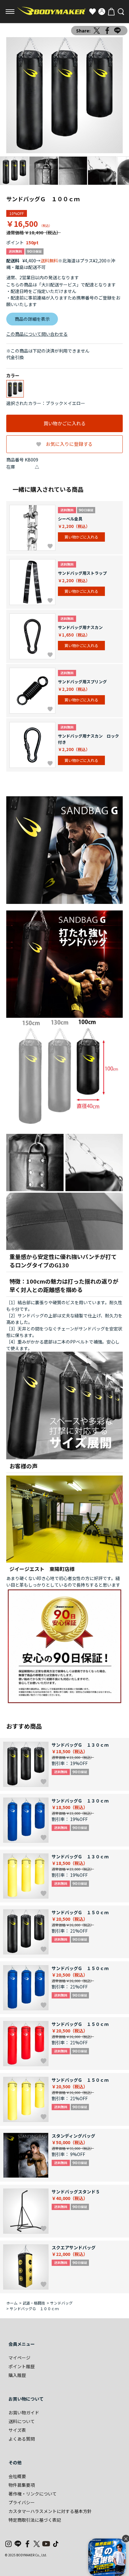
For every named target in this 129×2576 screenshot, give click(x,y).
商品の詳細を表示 (32, 319)
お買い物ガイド (24, 2413)
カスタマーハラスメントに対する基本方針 (50, 2511)
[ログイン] (102, 12)
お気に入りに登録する (69, 444)
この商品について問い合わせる (37, 334)
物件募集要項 (22, 2485)
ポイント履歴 (22, 2366)
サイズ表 (17, 2430)
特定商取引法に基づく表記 (35, 2520)
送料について (22, 2421)
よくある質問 (22, 2439)
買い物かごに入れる (65, 423)
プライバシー (22, 2502)
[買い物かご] (111, 12)
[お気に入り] (92, 12)
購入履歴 (17, 2375)
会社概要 (17, 2476)
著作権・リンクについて (33, 2494)
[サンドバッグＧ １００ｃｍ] (64, 95)
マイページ (19, 2358)
